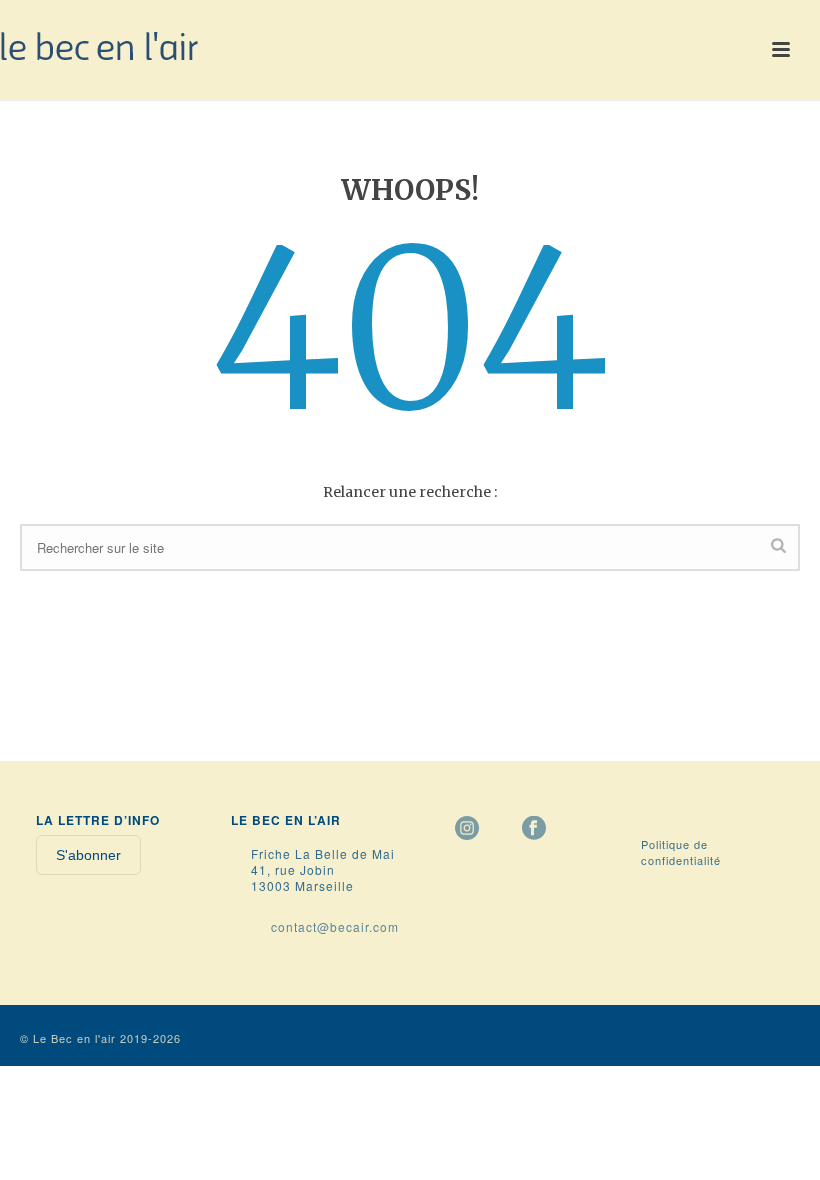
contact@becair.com (335, 926)
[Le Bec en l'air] (100, 45)
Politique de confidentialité (681, 852)
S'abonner (88, 855)
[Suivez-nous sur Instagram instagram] (467, 829)
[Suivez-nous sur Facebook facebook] (534, 829)
